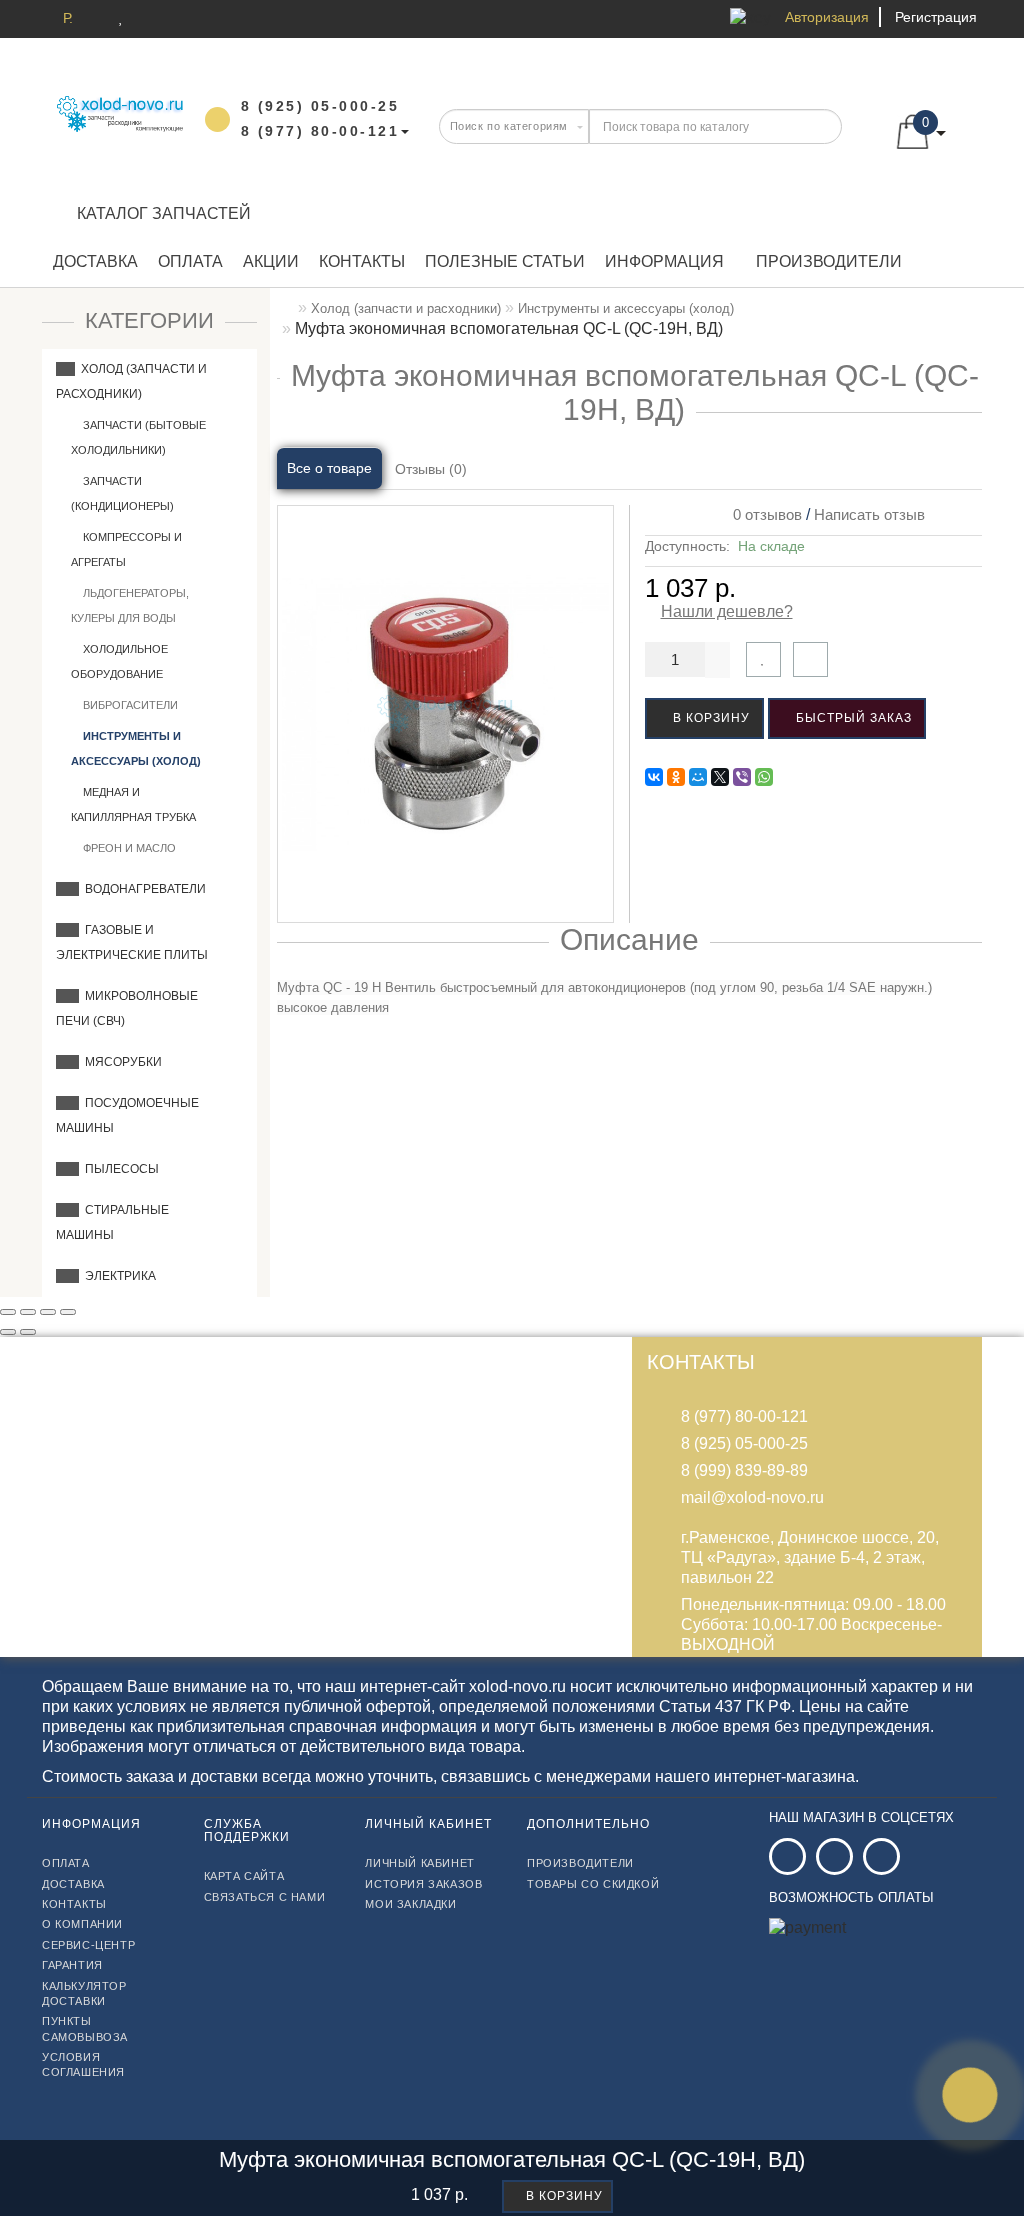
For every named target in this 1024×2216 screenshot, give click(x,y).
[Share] (28, 1312)
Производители (829, 261)
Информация (664, 261)
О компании (82, 1924)
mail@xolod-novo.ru (752, 1497)
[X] (720, 777)
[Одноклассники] (676, 777)
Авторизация (827, 17)
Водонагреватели (142, 889)
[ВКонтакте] (654, 777)
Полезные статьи (505, 261)
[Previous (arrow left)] (8, 1332)
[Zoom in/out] (68, 1312)
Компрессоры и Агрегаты (126, 549)
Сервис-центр (88, 1945)
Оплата (190, 261)
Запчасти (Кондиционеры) (122, 493)
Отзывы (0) (431, 469)
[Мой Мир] (698, 777)
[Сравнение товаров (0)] (153, 17)
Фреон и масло (128, 848)
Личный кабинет (419, 1863)
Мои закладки (410, 1904)
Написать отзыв (869, 514)
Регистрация (936, 17)
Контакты (362, 261)
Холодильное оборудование (119, 661)
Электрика (117, 1276)
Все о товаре (329, 468)
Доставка (95, 261)
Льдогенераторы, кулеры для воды (130, 605)
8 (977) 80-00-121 (744, 1416)
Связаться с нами (265, 1897)
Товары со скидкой (593, 1884)
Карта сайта (244, 1876)
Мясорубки (120, 1062)
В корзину (709, 718)
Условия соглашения (83, 2064)
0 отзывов (763, 514)
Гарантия (72, 1965)
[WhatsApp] (764, 777)
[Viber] (742, 777)
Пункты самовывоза (85, 2028)
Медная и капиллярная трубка (133, 804)
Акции (271, 261)
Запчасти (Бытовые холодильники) (138, 437)
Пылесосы (119, 1169)
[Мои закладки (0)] (121, 17)
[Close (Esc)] (8, 1312)
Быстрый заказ (852, 718)
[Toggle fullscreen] (48, 1312)
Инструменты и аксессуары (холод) (136, 748)
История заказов (423, 1884)
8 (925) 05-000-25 (744, 1443)
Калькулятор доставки (84, 1993)
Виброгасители (129, 705)
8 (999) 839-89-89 (744, 1470)
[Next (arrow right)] (28, 1332)
